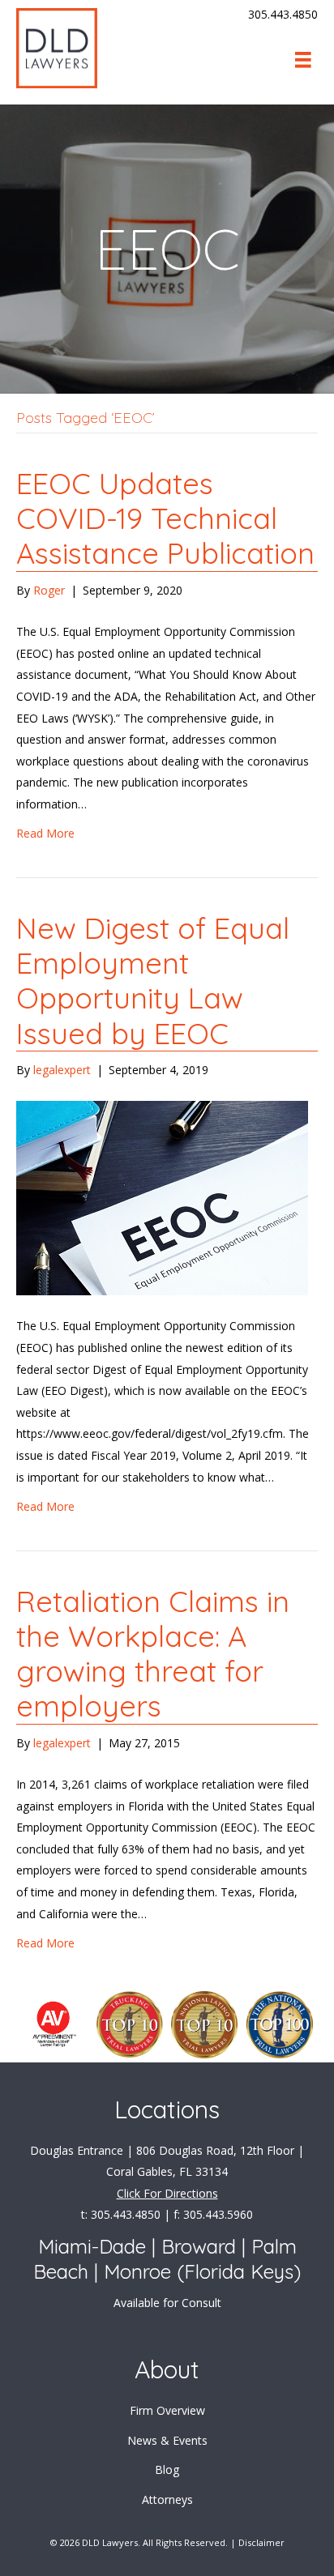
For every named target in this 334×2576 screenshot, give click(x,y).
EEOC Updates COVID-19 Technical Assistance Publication (165, 518)
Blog (167, 2469)
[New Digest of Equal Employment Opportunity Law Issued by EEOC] (162, 1197)
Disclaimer (261, 2542)
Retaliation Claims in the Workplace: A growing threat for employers (153, 1654)
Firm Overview (167, 2410)
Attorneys (167, 2499)
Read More (45, 833)
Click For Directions (167, 2193)
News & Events (167, 2440)
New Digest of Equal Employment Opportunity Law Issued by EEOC (153, 981)
